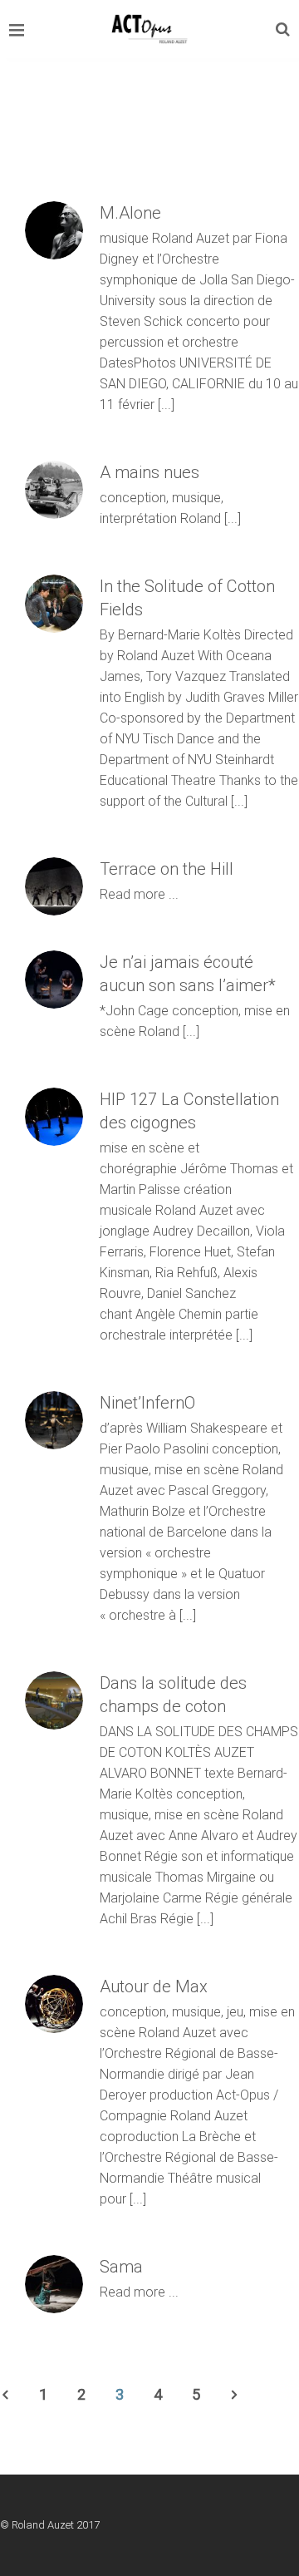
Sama (121, 2267)
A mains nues (149, 472)
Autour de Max (154, 1986)
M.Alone (130, 213)
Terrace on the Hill (167, 869)
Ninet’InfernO (147, 1403)
